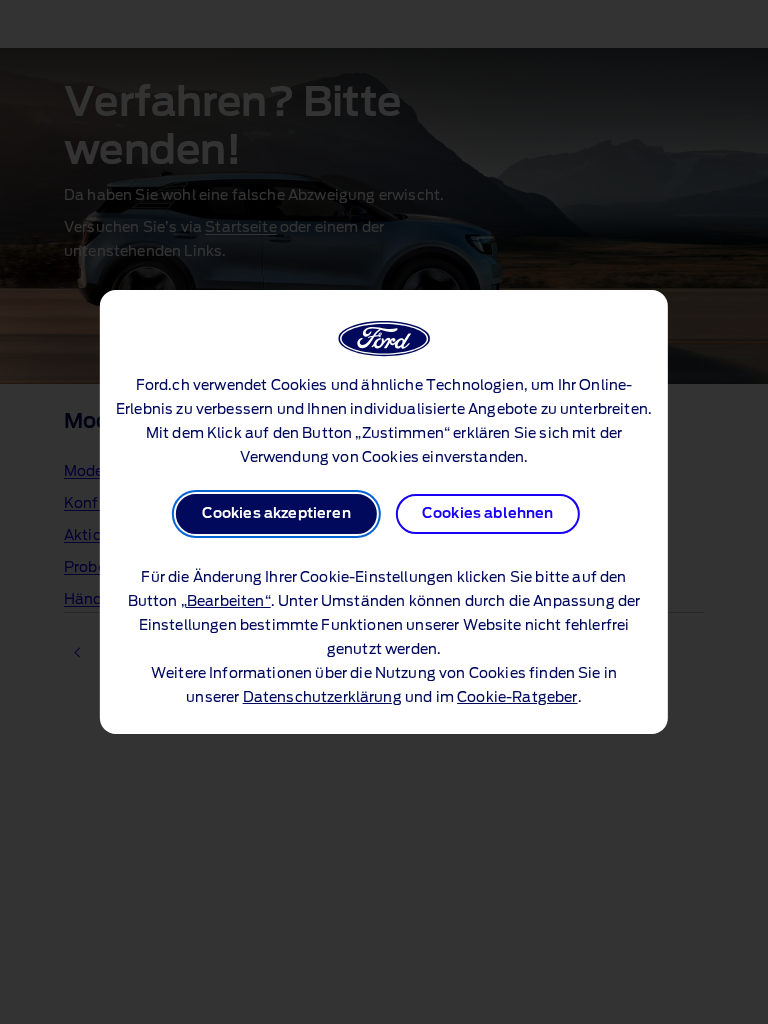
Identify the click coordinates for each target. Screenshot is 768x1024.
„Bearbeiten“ (226, 602)
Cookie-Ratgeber (517, 698)
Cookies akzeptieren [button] (276, 514)
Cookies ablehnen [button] (488, 514)
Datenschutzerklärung (322, 698)
